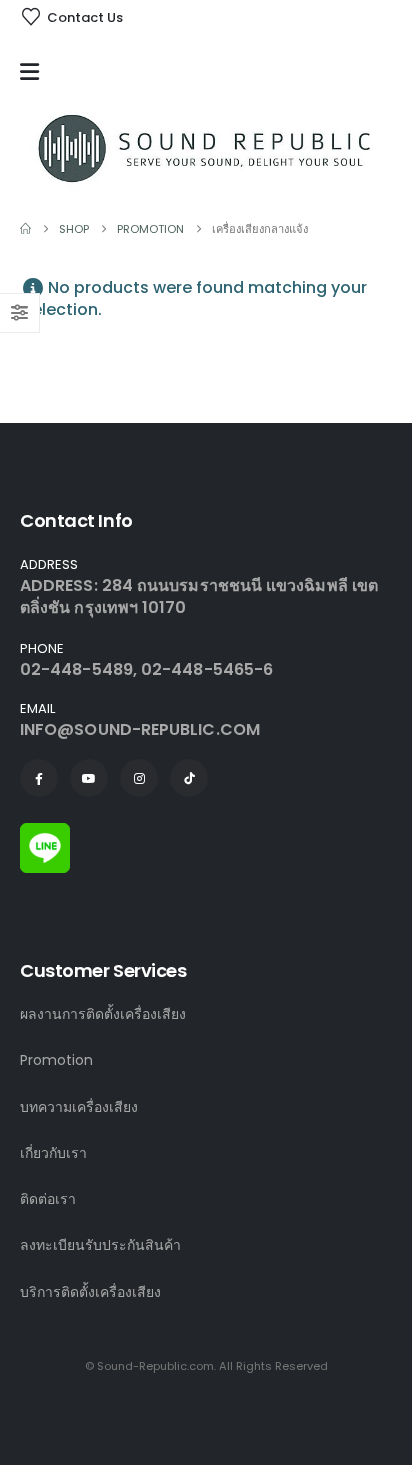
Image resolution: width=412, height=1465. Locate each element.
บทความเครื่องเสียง (79, 1107)
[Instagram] (139, 778)
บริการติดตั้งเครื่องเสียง (90, 1292)
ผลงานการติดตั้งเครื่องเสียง (103, 1014)
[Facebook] (39, 778)
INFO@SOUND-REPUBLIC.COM (140, 729)
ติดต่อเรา (48, 1199)
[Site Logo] (206, 148)
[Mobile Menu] (34, 72)
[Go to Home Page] (25, 229)
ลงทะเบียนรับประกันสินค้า (100, 1245)
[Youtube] (89, 778)
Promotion (56, 1060)
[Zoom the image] (45, 834)
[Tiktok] (189, 778)
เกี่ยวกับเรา (53, 1153)
